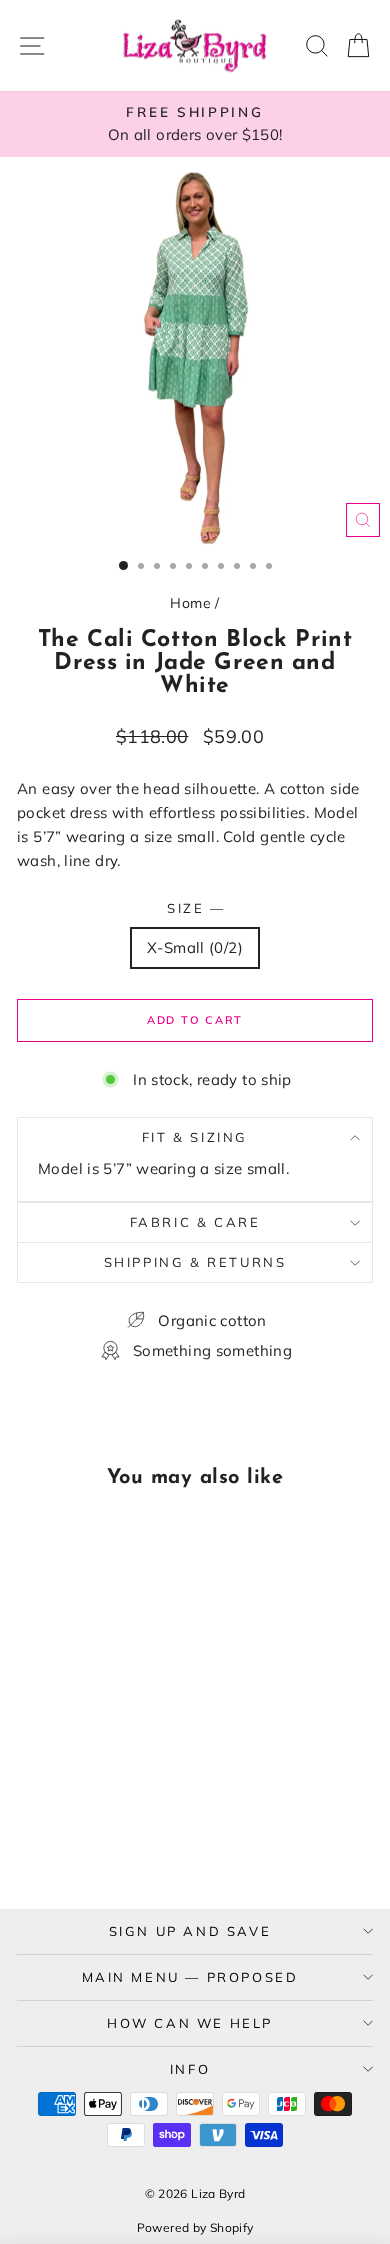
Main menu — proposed (190, 1977)
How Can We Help (190, 2023)
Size (195, 908)
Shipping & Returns (195, 1262)
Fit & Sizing (195, 1137)
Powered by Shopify (195, 2227)
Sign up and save (190, 1931)
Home (190, 603)
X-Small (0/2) (195, 947)
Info (190, 2069)
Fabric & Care (195, 1222)
